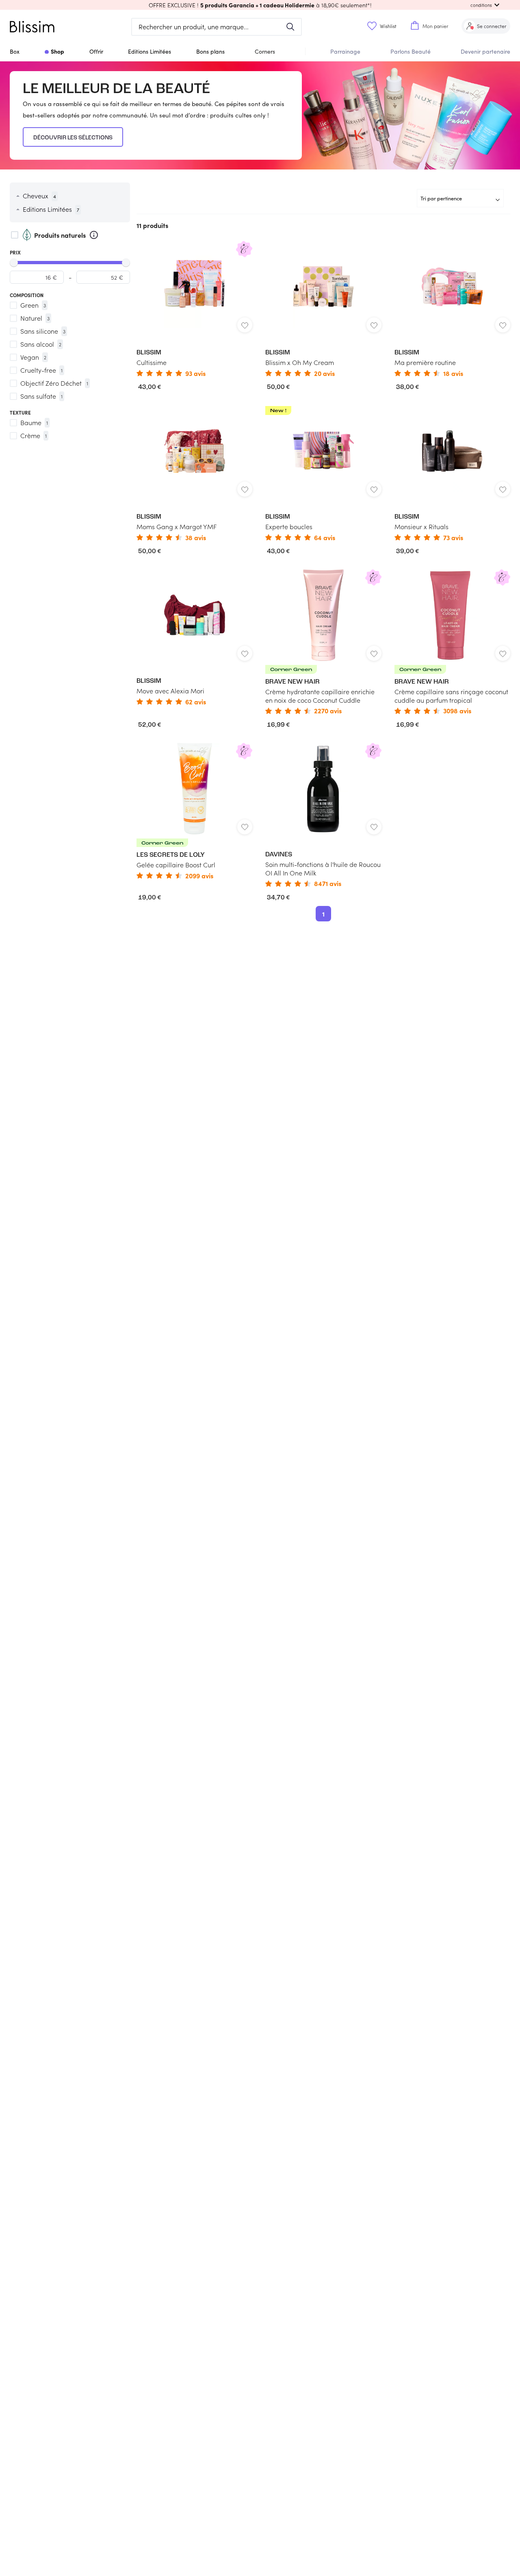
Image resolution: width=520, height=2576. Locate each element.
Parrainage (345, 51)
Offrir (96, 51)
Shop (57, 51)
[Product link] (194, 309)
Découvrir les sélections (73, 138)
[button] (260, 5)
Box (15, 51)
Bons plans (210, 51)
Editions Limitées (149, 51)
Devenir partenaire (485, 51)
